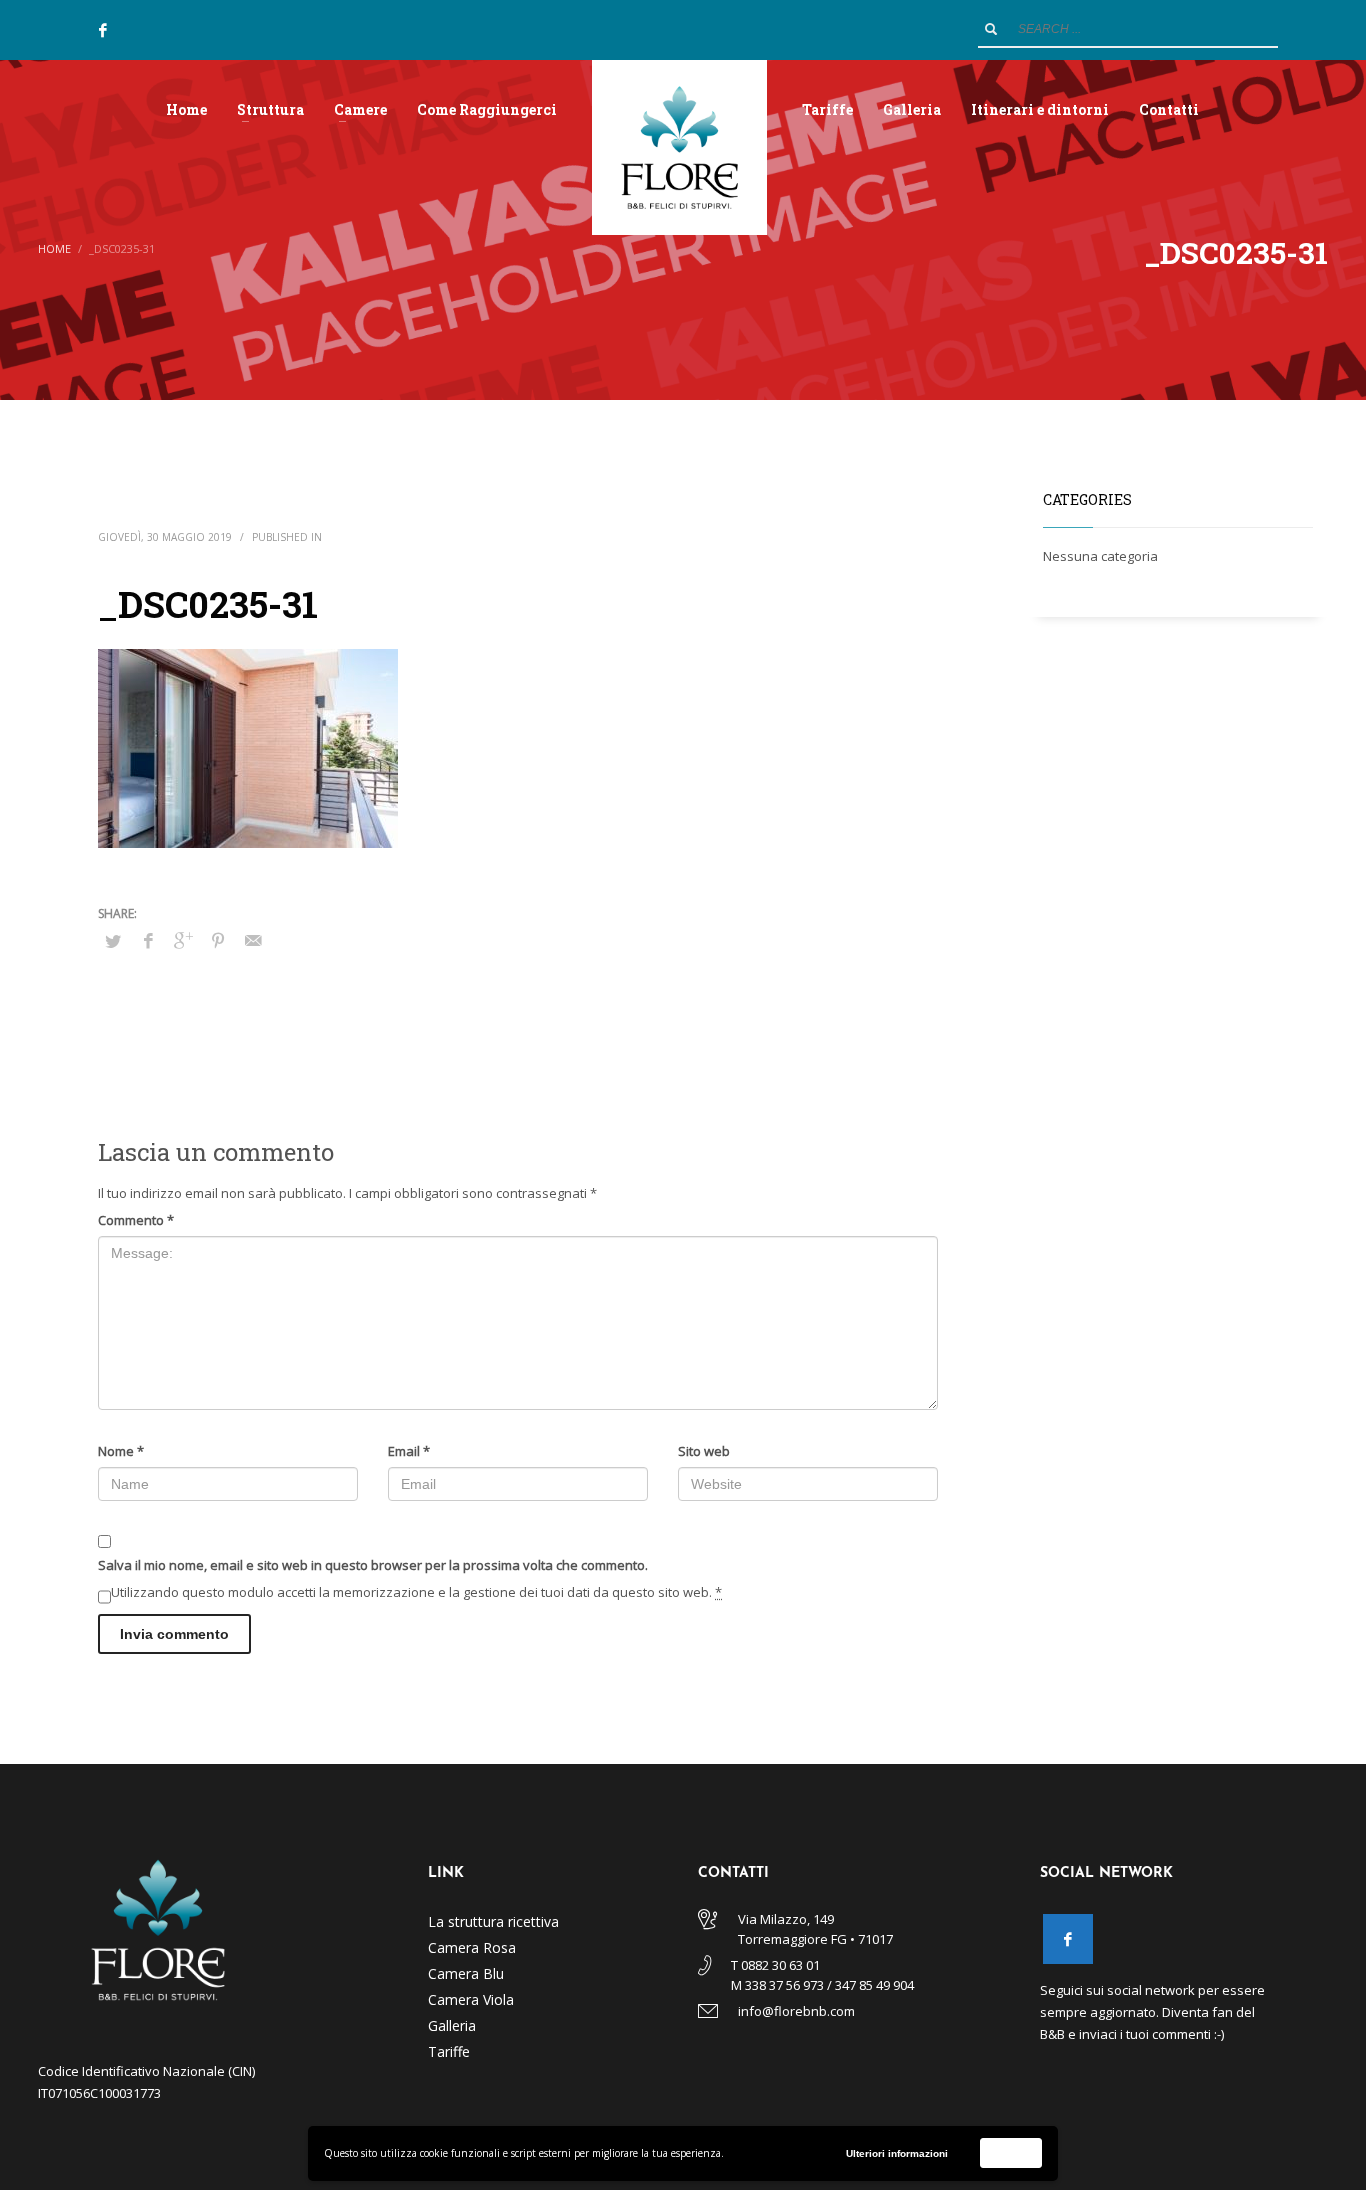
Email (409, 1451)
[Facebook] (103, 30)
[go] (991, 29)
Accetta (1011, 2152)
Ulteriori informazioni (897, 2153)
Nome (121, 1451)
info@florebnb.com (796, 2011)
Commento (136, 1220)
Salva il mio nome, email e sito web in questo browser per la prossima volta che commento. (373, 1565)
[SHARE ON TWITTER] (113, 941)
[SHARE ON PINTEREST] (218, 940)
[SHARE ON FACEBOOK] (148, 940)
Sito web (704, 1451)
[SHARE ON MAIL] (253, 940)
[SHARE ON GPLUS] (183, 940)
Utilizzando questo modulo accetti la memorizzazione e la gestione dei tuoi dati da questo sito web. (416, 1592)
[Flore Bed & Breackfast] (1068, 1939)
